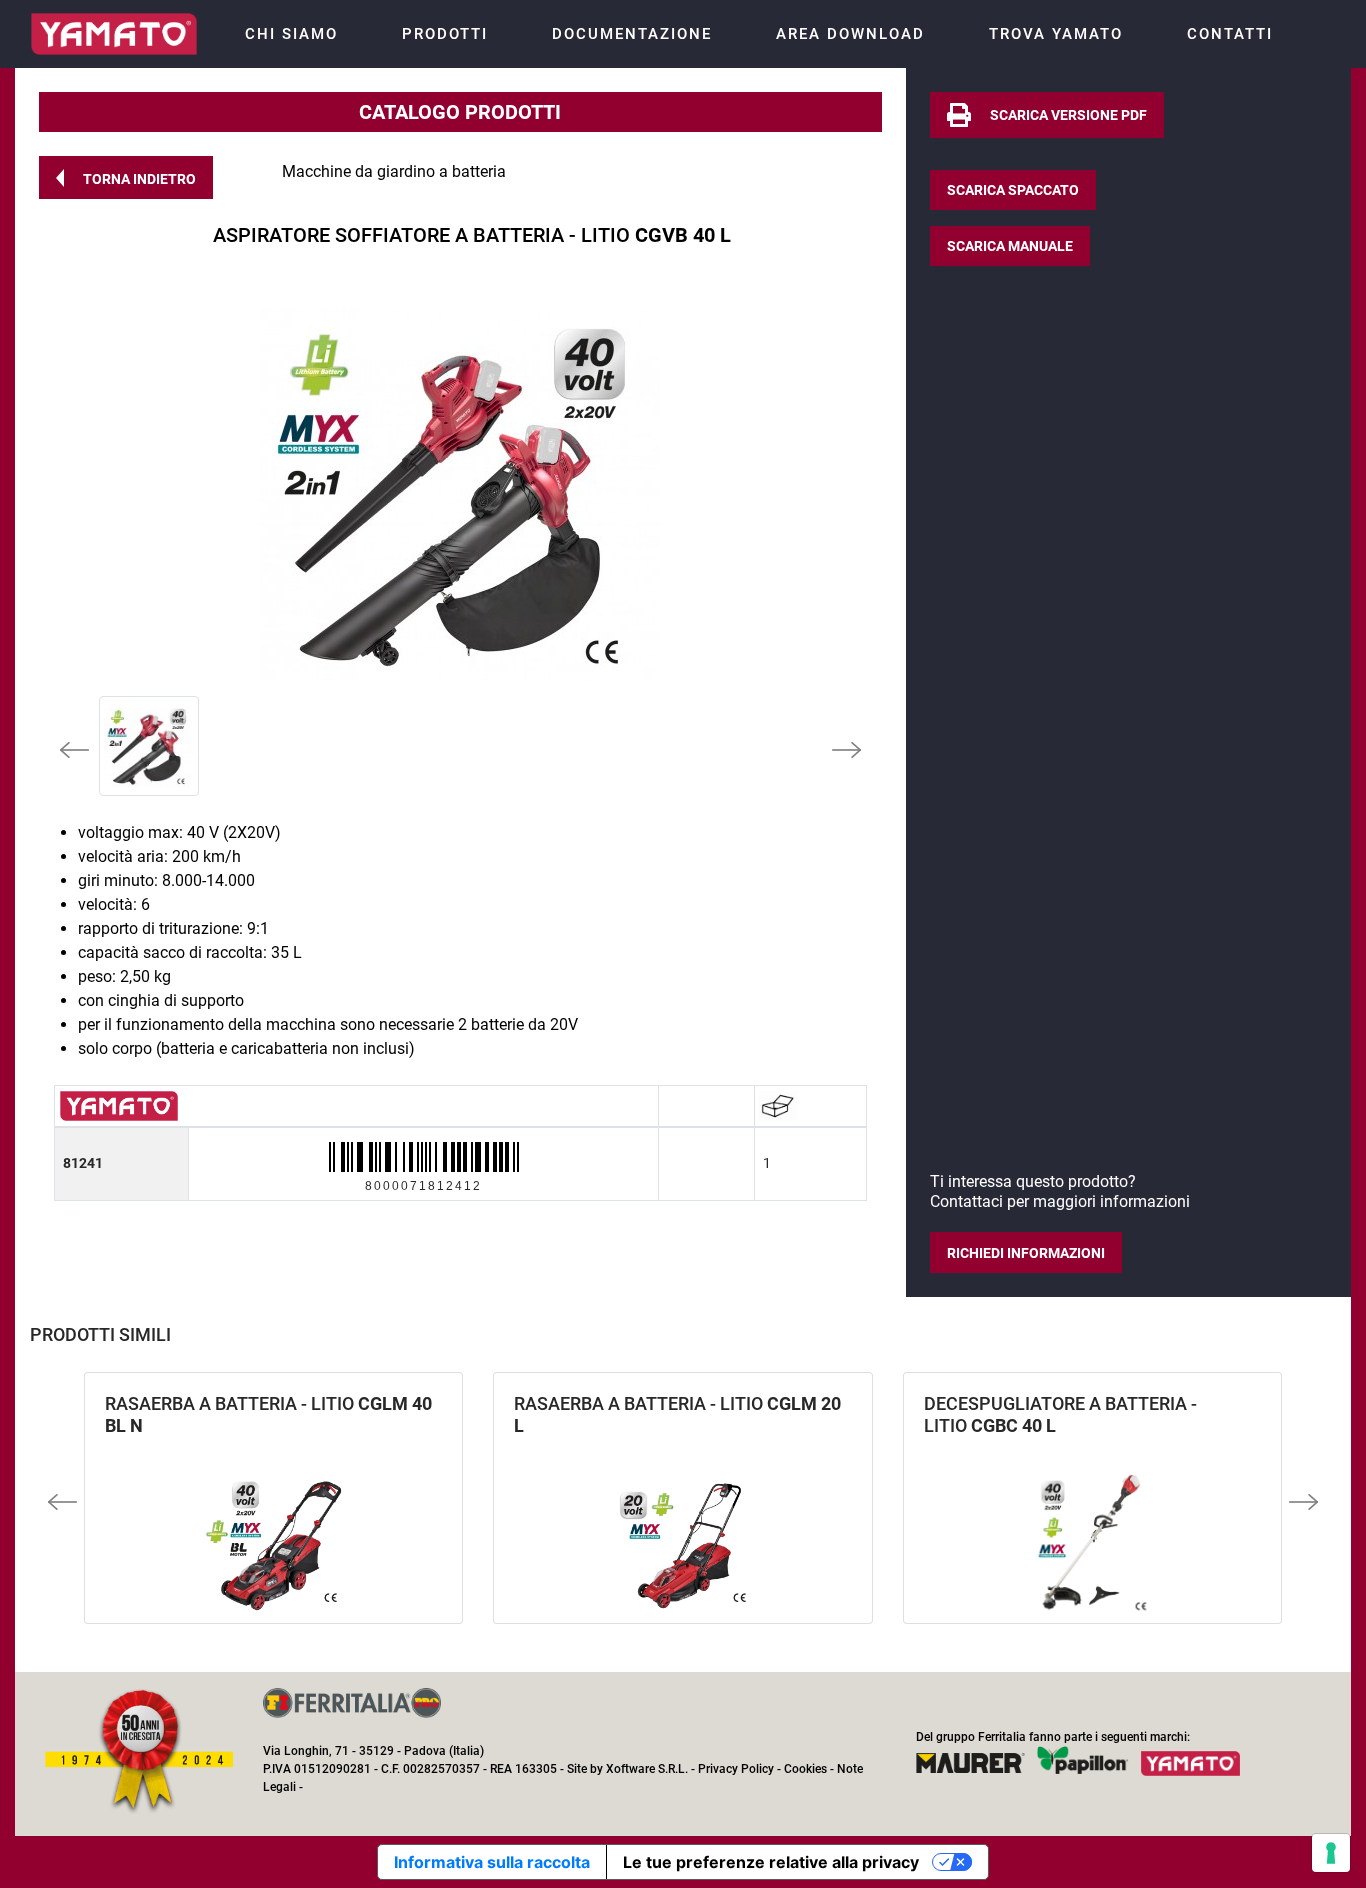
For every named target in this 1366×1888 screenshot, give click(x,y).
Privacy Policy (736, 1769)
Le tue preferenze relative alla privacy (771, 1862)
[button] (126, 177)
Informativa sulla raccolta (492, 1862)
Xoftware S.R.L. (647, 1769)
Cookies (805, 1769)
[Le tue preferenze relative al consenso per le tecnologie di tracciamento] (1331, 1853)
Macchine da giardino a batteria (394, 171)
